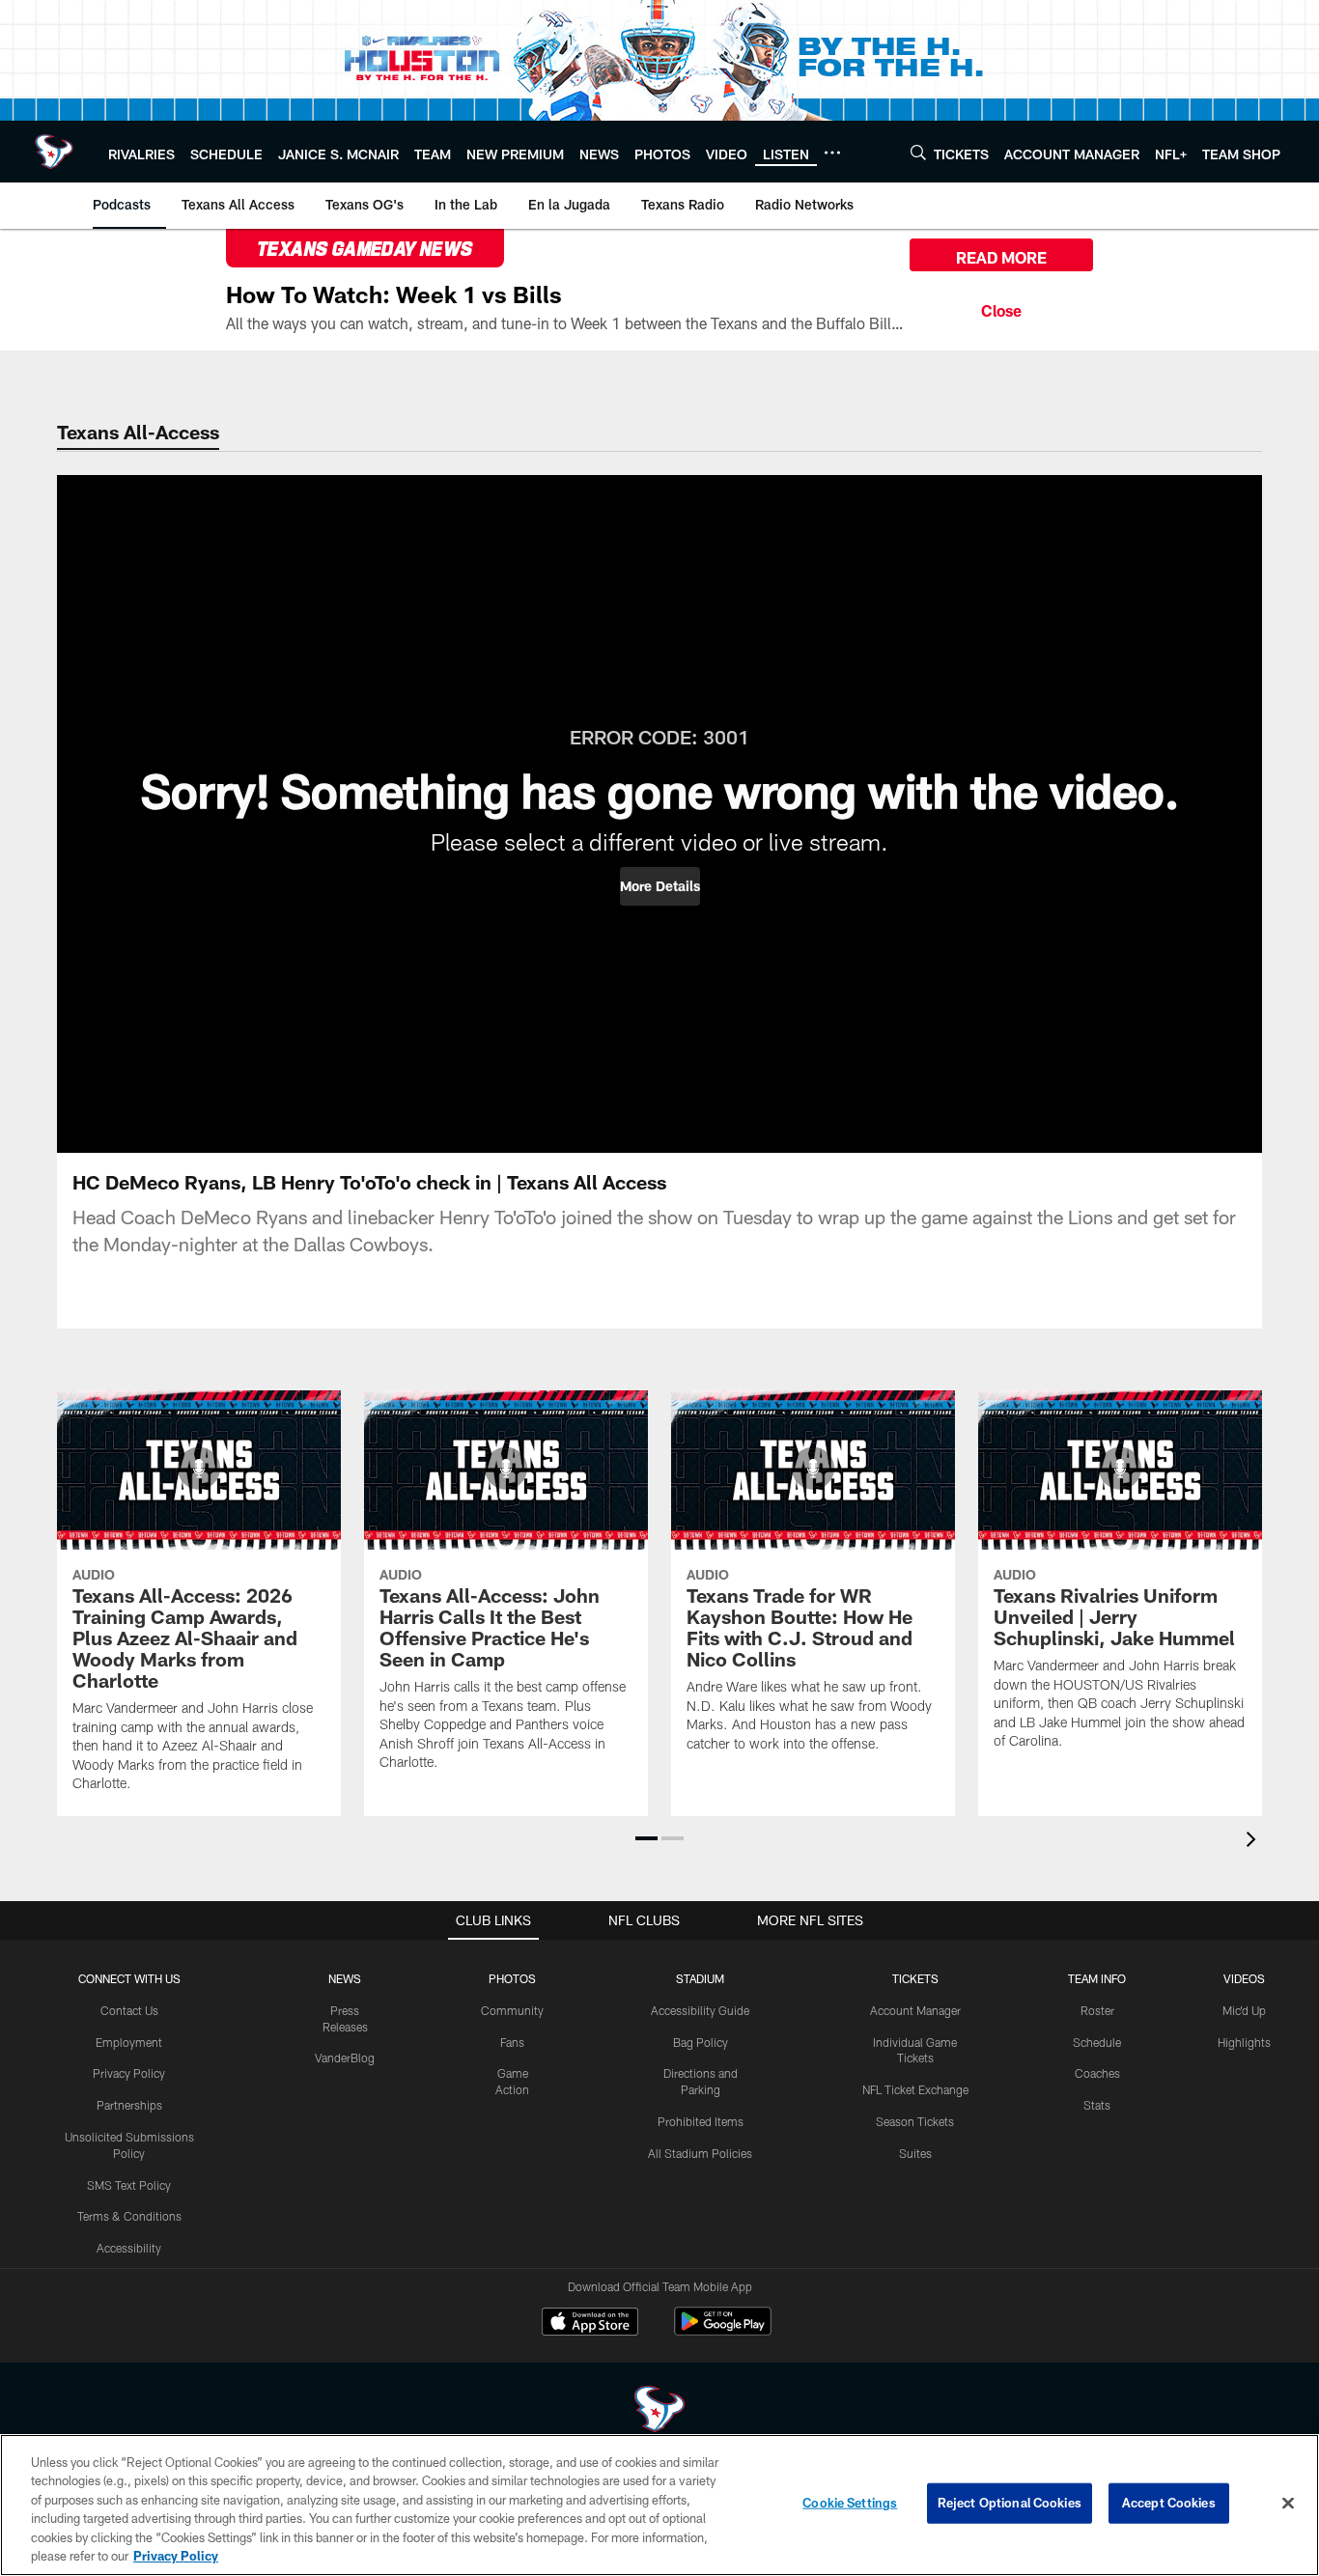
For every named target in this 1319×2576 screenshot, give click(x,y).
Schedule (1097, 2042)
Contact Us (129, 2010)
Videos (1244, 1978)
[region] (659, 2505)
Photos (512, 1978)
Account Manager (915, 2010)
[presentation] (1254, 1842)
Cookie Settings (850, 2503)
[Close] (1001, 308)
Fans (512, 2042)
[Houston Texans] (659, 2411)
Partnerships (129, 2105)
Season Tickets (915, 2121)
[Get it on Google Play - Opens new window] (723, 2331)
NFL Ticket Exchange (915, 2089)
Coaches (1097, 2073)
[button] (660, 886)
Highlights (1244, 2042)
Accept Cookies (1169, 2503)
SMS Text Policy (129, 2185)
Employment (129, 2042)
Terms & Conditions (129, 2216)
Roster (1097, 2010)
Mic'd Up (1244, 2010)
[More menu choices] (832, 153)
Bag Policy (701, 2042)
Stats (1097, 2105)
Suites (915, 2153)
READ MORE (1001, 257)
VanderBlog (345, 2058)
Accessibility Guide (700, 2010)
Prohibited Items (701, 2121)
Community (512, 2010)
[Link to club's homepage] (54, 152)
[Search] (918, 152)
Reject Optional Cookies (1010, 2503)
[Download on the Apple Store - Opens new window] (590, 2324)
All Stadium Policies (700, 2153)
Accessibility (129, 2248)
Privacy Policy (129, 2073)
